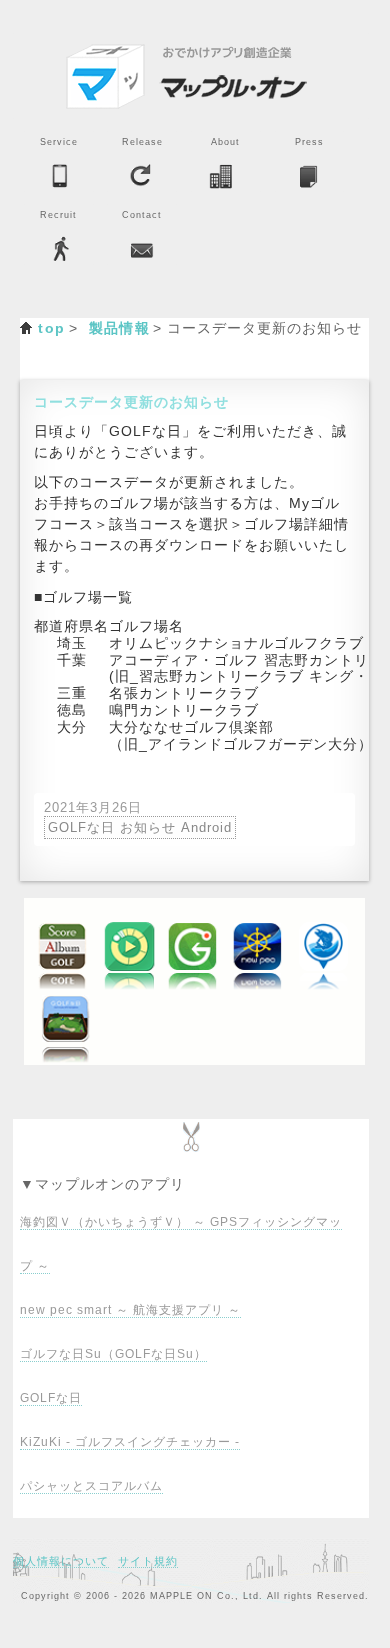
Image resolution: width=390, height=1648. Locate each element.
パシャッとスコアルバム (91, 1486)
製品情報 (120, 328)
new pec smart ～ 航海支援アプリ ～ (130, 1310)
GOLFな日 (51, 1398)
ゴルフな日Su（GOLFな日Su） (113, 1354)
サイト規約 (148, 1561)
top (51, 328)
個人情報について (61, 1561)
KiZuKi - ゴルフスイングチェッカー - (130, 1442)
